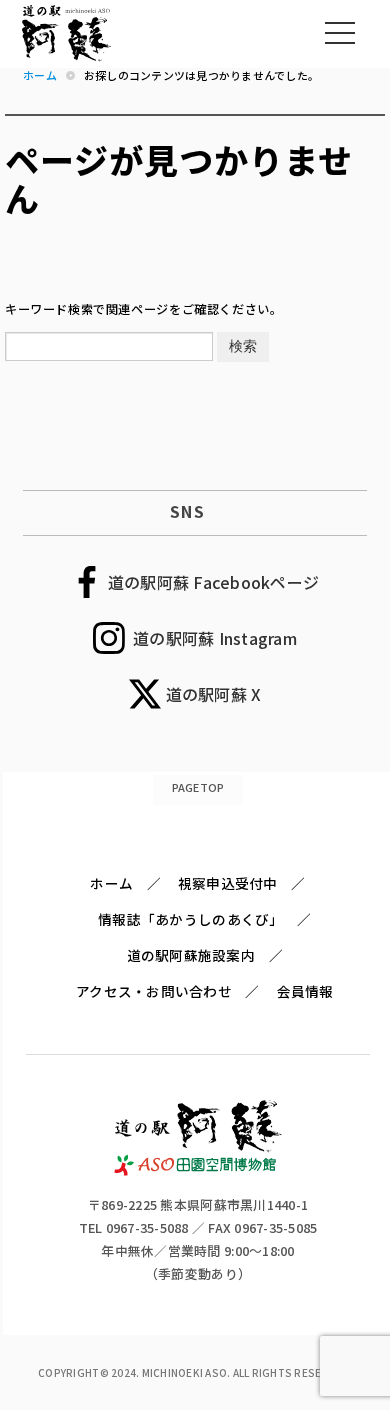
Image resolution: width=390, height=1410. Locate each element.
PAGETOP (198, 787)
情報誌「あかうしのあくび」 (190, 919)
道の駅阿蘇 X (214, 694)
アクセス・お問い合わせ (154, 991)
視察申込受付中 (228, 883)
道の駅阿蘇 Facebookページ (213, 582)
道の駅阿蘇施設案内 (191, 955)
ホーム (111, 883)
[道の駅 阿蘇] (198, 1170)
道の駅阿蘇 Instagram (215, 638)
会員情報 (305, 991)
